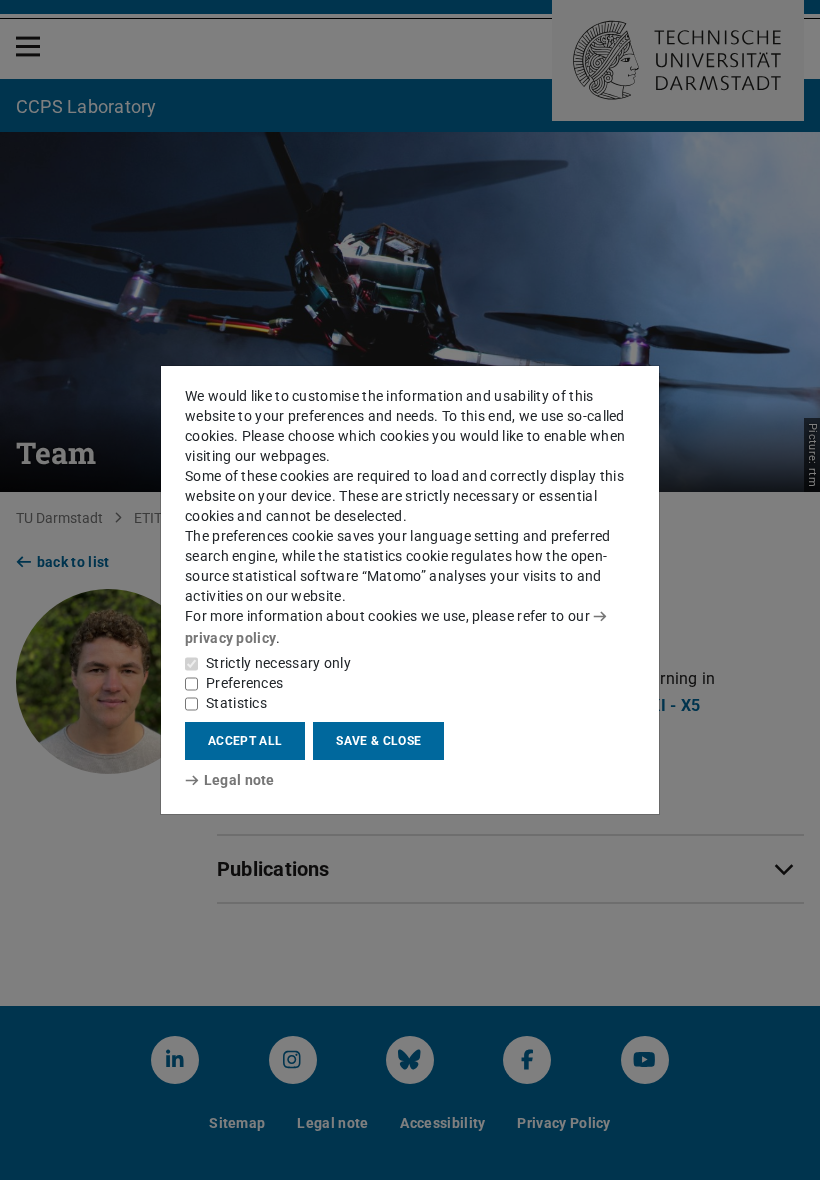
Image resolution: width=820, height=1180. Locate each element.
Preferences (244, 683)
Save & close (378, 741)
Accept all (245, 741)
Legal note (239, 780)
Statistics (236, 703)
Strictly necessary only (278, 663)
